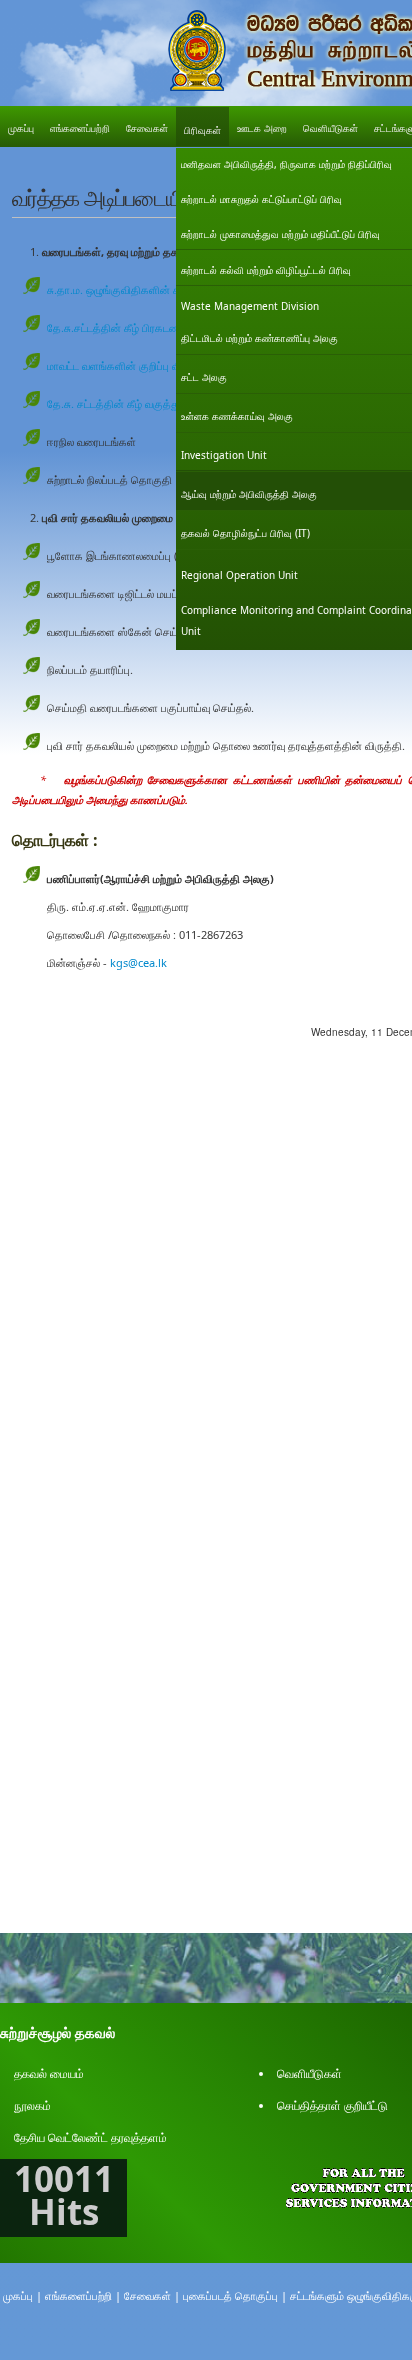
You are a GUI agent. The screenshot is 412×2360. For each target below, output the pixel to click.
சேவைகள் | (152, 2295)
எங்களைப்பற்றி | (83, 2295)
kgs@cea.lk (138, 962)
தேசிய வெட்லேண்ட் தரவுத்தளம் (90, 2137)
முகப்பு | (22, 2295)
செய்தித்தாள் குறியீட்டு (332, 2105)
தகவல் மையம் (49, 2073)
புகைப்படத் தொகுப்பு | (235, 2295)
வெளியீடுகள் (309, 2073)
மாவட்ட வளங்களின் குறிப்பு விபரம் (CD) (135, 365)
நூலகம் (32, 2105)
